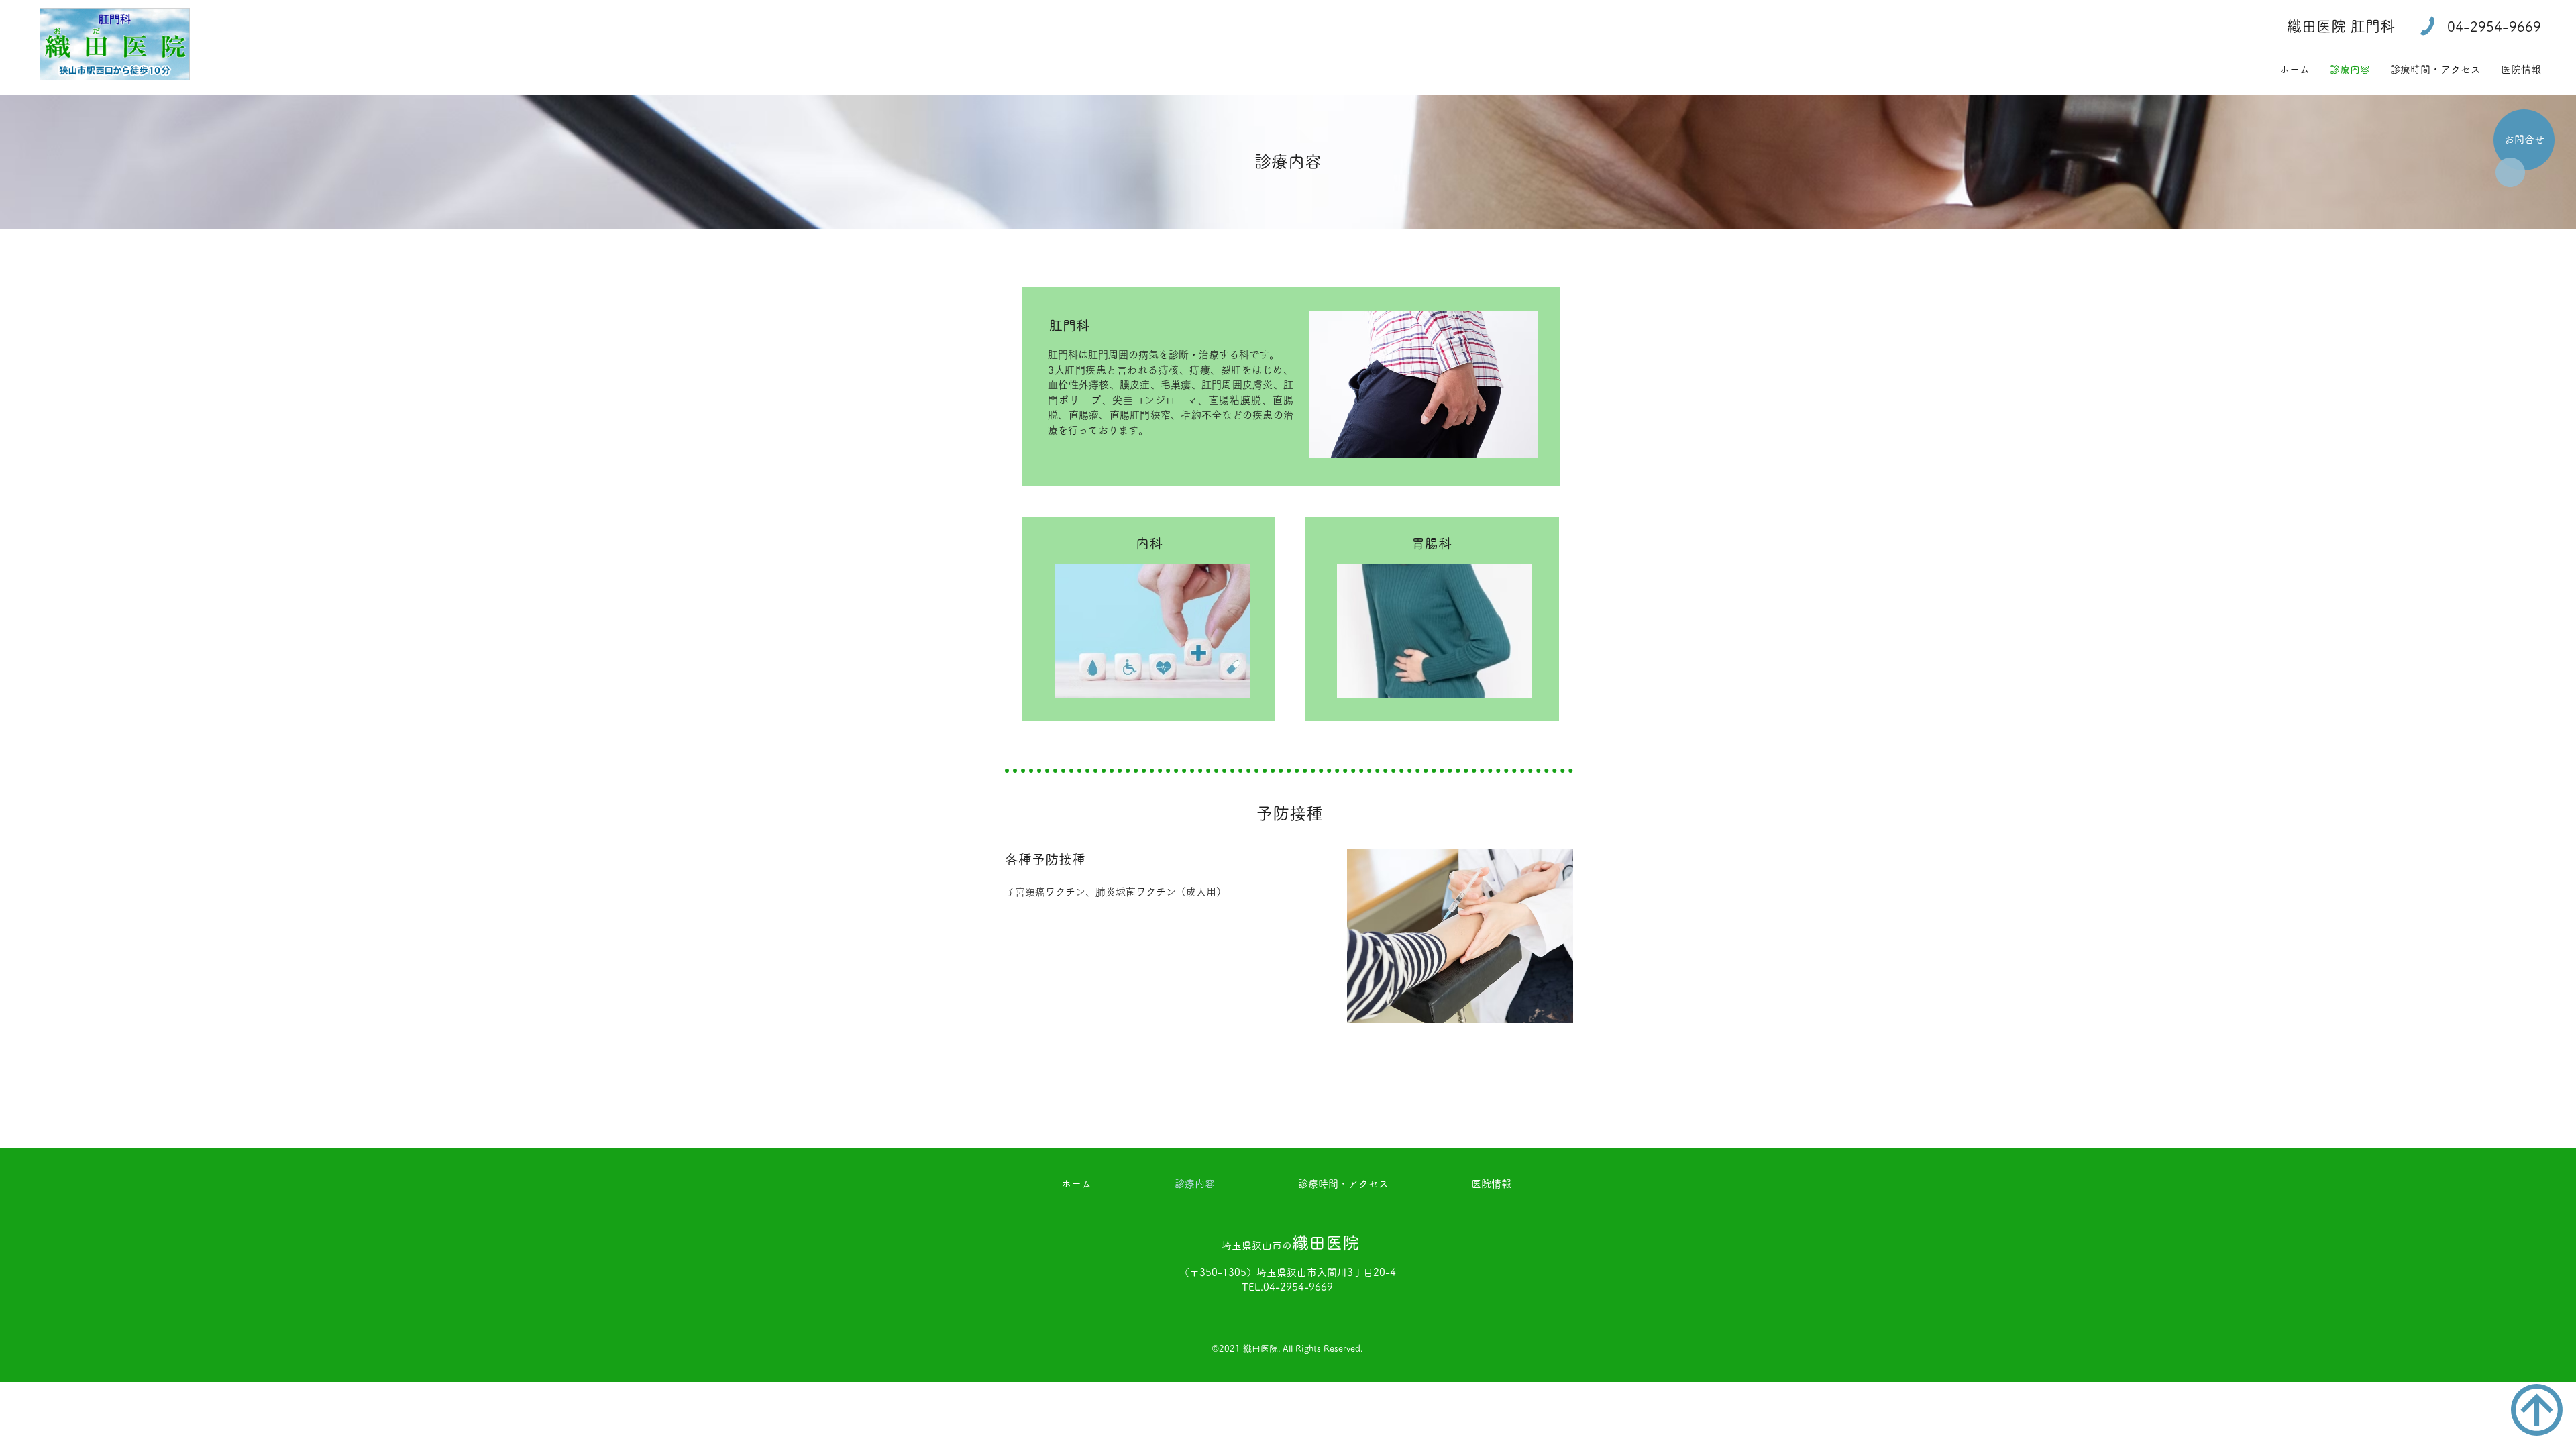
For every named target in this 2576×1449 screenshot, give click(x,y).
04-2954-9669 (1298, 1287)
